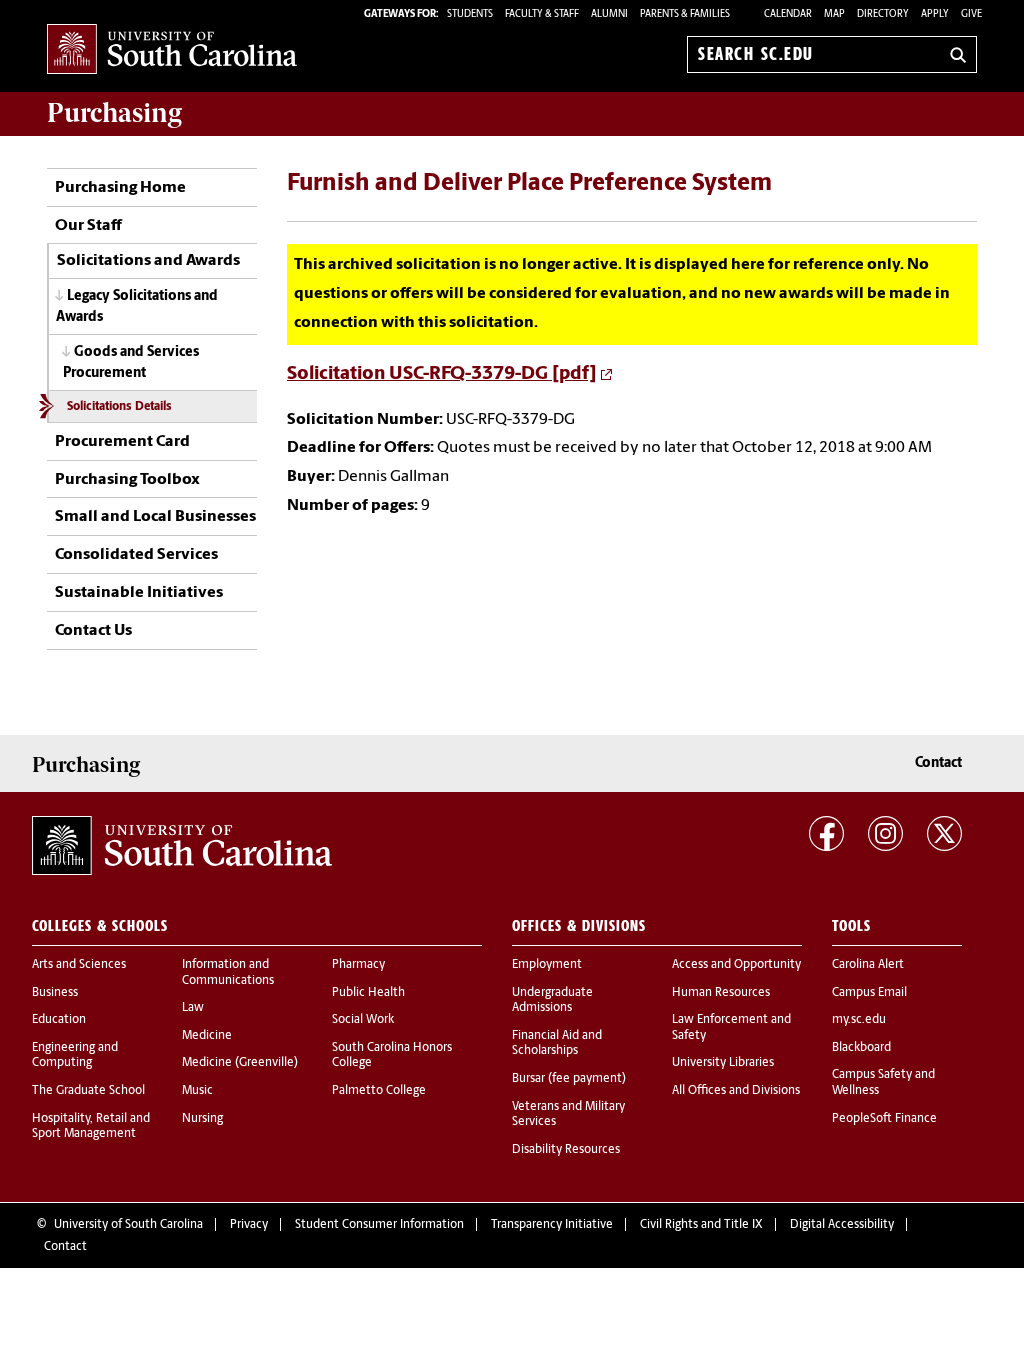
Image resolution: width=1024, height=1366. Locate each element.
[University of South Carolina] (182, 845)
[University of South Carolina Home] (172, 50)
